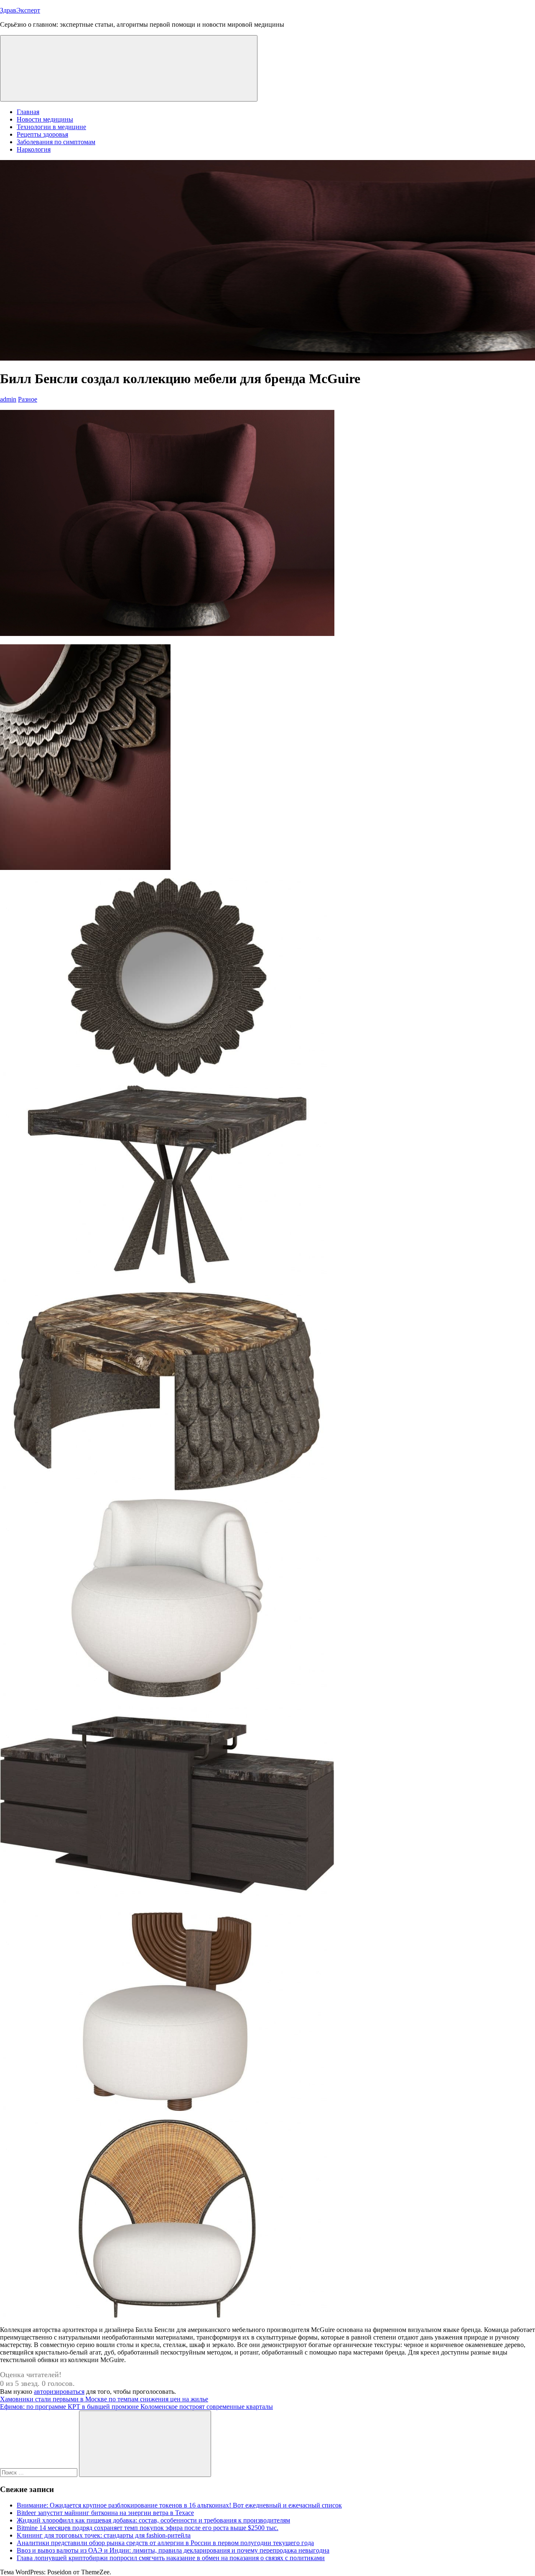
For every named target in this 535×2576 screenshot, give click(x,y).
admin (8, 399)
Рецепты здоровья (42, 134)
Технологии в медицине (51, 127)
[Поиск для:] (39, 2472)
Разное (28, 399)
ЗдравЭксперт (20, 10)
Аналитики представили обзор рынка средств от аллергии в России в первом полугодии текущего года (165, 2543)
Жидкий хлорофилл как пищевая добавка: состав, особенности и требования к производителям (153, 2520)
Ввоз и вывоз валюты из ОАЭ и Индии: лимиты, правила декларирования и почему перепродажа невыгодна (173, 2550)
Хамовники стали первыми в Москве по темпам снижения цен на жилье (104, 2399)
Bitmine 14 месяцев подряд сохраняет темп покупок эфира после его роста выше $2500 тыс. (148, 2528)
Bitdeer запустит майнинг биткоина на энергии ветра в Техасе (105, 2513)
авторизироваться (59, 2392)
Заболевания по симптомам (56, 142)
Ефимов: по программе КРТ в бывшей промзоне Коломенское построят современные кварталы (136, 2407)
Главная (28, 112)
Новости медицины (45, 119)
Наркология (34, 149)
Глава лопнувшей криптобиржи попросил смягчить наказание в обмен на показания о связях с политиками (171, 2558)
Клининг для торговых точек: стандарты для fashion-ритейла (104, 2535)
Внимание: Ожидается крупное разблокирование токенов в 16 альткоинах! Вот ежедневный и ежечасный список (179, 2505)
